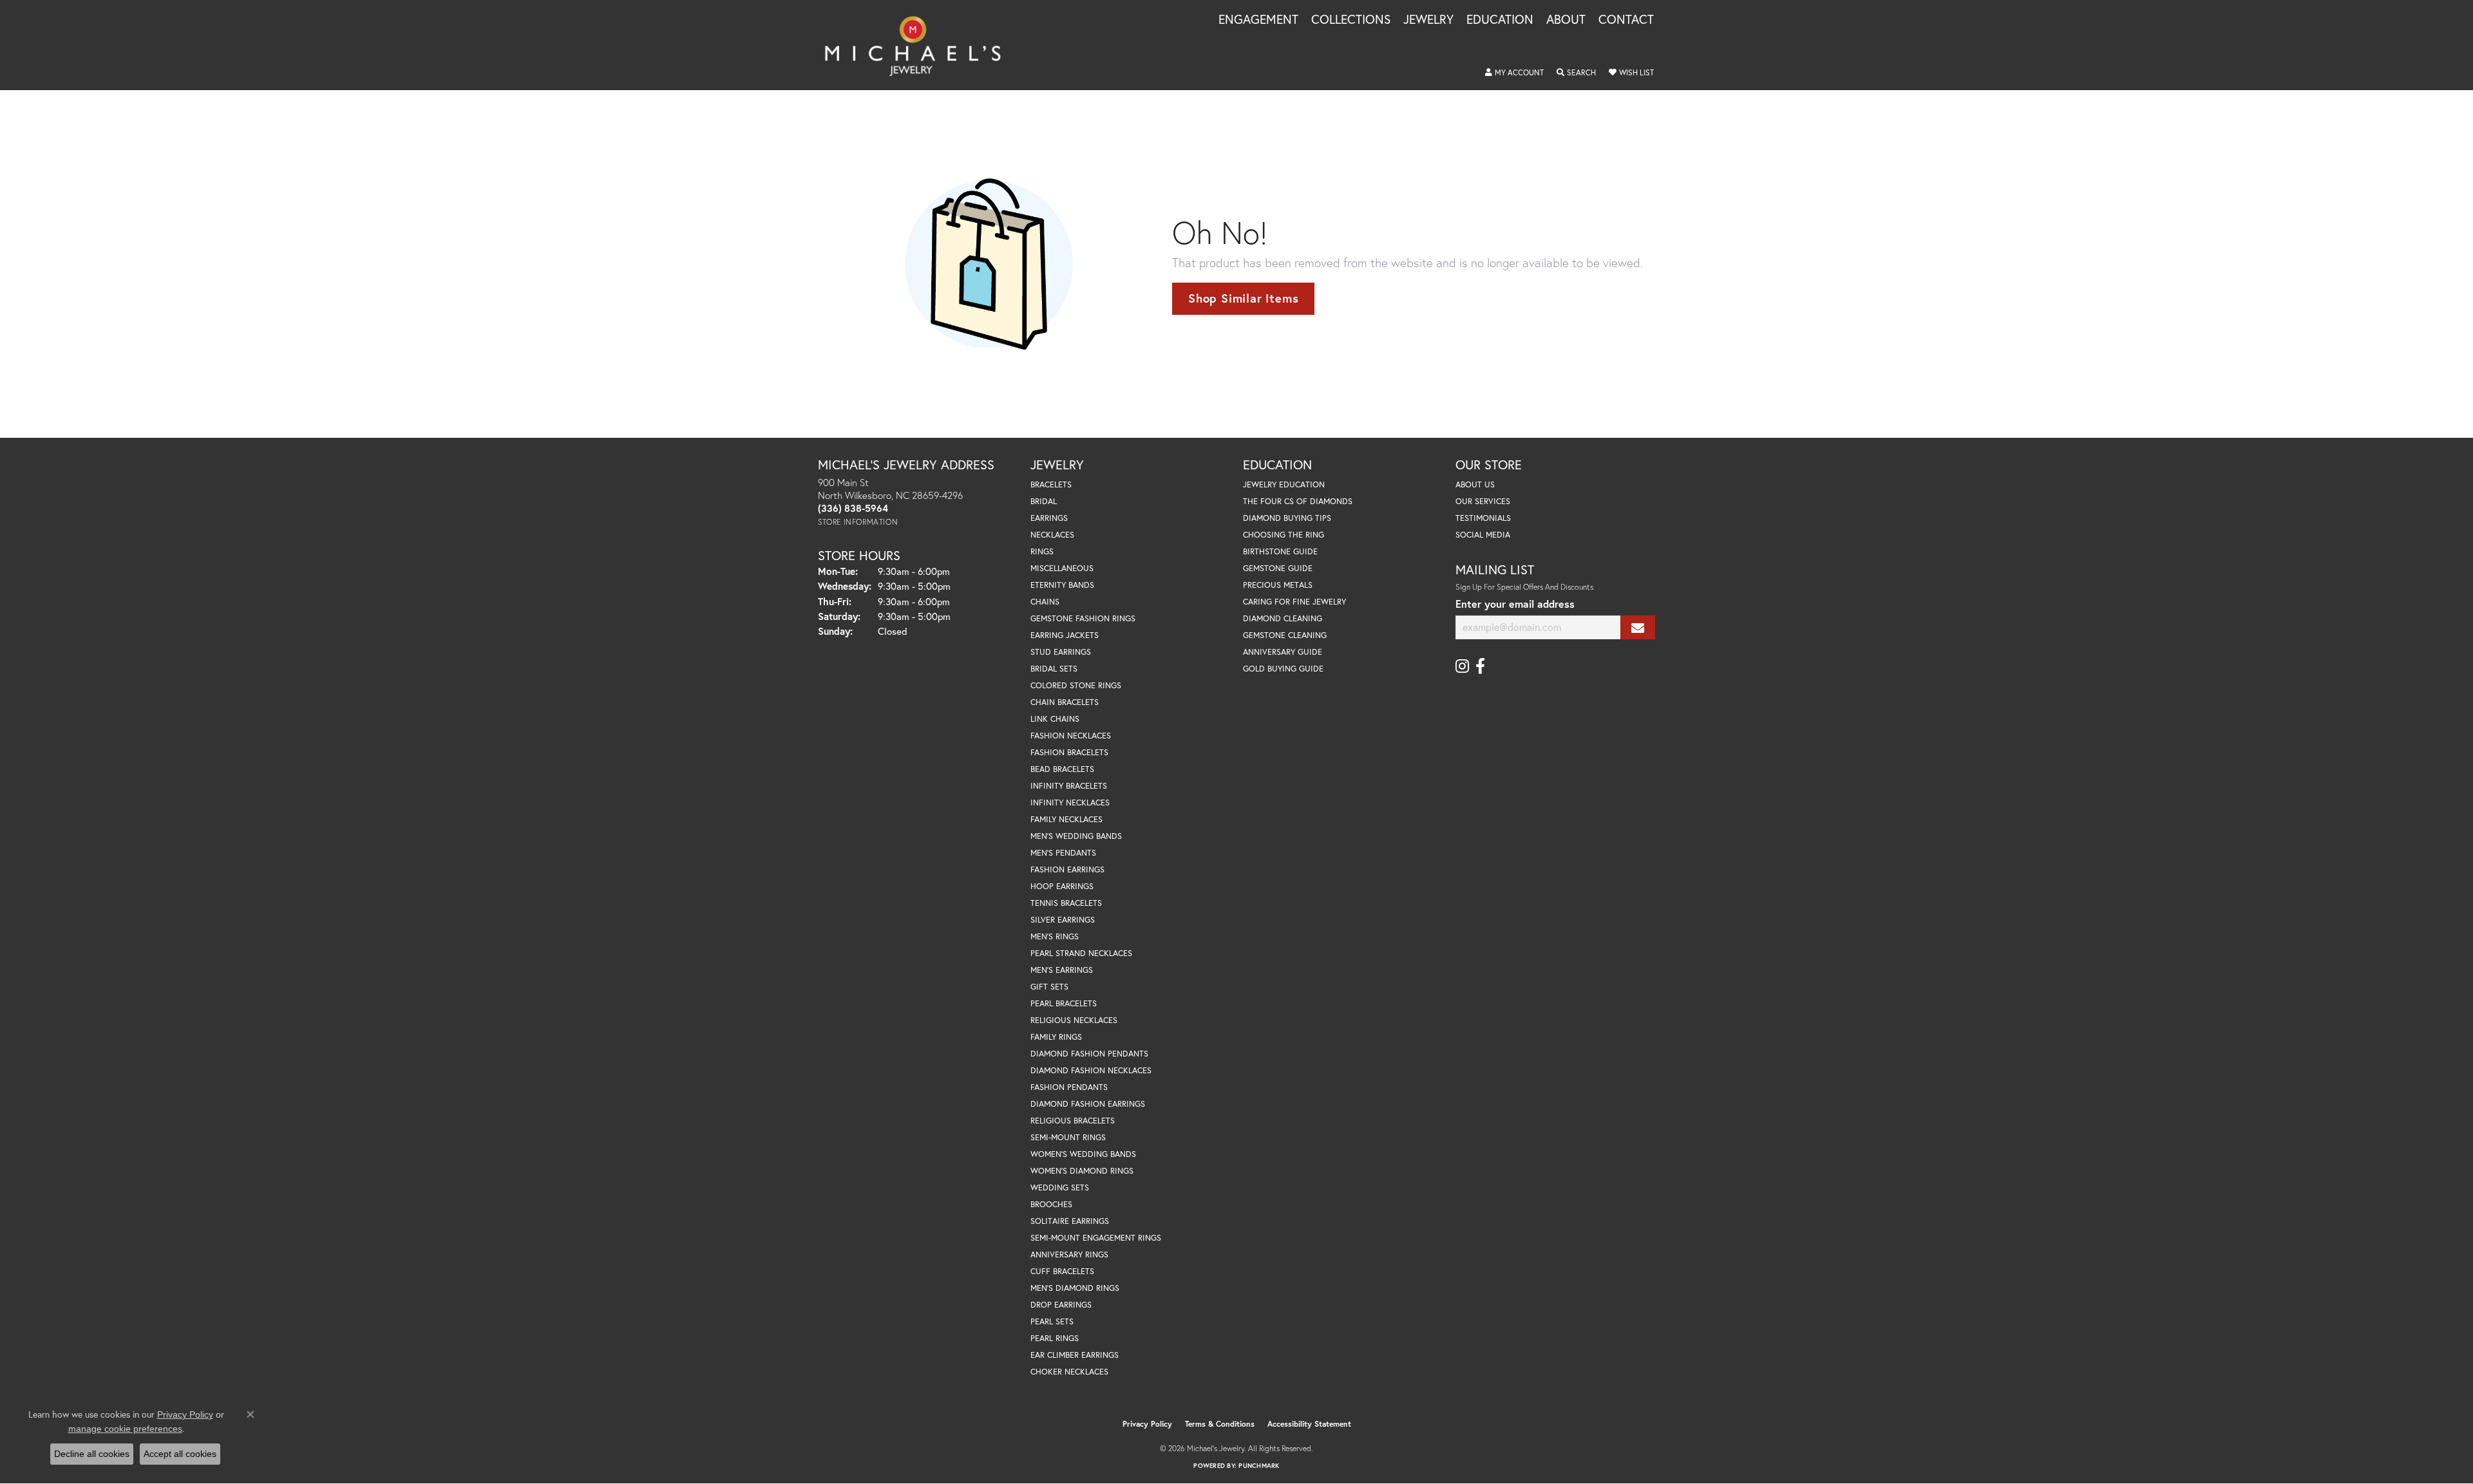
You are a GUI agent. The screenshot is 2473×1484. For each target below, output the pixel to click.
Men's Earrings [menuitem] (1062, 970)
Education (1500, 20)
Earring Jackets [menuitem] (1065, 635)
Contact (1626, 20)
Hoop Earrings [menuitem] (1062, 886)
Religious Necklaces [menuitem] (1074, 1020)
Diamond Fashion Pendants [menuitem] (1089, 1054)
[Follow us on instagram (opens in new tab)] (1462, 666)
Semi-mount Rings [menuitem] (1068, 1137)
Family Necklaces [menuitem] (1066, 819)
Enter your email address (1515, 604)
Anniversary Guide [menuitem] (1283, 652)
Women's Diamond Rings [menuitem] (1082, 1171)
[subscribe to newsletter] (1638, 627)
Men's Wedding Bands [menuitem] (1076, 836)
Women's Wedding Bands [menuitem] (1083, 1154)
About (1566, 20)
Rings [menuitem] (1042, 551)
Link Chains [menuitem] (1055, 719)
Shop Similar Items (1243, 298)
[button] (1514, 73)
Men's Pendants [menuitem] (1063, 853)
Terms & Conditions (1220, 1424)
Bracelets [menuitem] (1051, 484)
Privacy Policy (1147, 1424)
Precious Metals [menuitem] (1278, 585)
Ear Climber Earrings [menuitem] (1075, 1355)
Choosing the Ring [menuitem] (1284, 535)
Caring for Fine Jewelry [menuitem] (1294, 602)
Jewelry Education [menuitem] (1284, 484)
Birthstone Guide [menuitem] (1280, 551)
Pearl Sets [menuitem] (1052, 1321)
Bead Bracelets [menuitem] (1062, 769)
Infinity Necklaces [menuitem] (1070, 803)
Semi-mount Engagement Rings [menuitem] (1096, 1238)
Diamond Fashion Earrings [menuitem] (1088, 1104)
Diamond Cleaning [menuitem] (1283, 618)
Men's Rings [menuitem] (1055, 936)
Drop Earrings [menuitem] (1061, 1305)
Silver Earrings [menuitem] (1063, 920)
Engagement (1258, 20)
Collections (1351, 20)
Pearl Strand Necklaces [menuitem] (1081, 953)
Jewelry (1428, 20)
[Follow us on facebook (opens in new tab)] (1480, 666)
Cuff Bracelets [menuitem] (1062, 1271)
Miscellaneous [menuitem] (1062, 568)
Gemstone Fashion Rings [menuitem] (1083, 618)
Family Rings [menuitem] (1056, 1037)
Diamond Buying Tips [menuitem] (1287, 518)
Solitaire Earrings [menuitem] (1070, 1221)
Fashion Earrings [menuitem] (1067, 869)
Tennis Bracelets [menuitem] (1066, 903)
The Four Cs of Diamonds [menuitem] (1298, 501)
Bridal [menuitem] (1044, 501)
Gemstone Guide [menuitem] (1278, 568)
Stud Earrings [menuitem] (1061, 652)
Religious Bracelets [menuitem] (1073, 1121)
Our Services (1483, 501)
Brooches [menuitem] (1051, 1204)
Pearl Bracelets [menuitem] (1064, 1003)
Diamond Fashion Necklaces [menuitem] (1091, 1070)
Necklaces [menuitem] (1052, 535)
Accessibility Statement (1309, 1424)
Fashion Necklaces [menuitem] (1071, 736)
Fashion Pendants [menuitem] (1069, 1087)
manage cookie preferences (125, 1429)
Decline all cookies (92, 1454)
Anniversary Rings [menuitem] (1069, 1254)
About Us (1475, 484)
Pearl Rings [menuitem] (1055, 1338)
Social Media (1483, 535)
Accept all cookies (180, 1454)
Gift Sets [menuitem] (1049, 987)
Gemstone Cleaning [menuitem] (1285, 635)
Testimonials (1483, 518)
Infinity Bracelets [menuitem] (1069, 786)
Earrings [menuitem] (1049, 518)
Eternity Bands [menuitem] (1062, 585)
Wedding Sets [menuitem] (1060, 1188)
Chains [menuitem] (1045, 602)
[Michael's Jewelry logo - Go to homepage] (919, 45)
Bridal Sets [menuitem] (1054, 669)
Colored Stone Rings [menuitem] (1076, 685)
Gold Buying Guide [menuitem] (1283, 669)
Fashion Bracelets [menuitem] (1069, 752)
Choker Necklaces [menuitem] (1069, 1372)
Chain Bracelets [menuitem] (1065, 702)
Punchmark (1259, 1466)
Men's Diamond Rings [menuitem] (1075, 1288)
